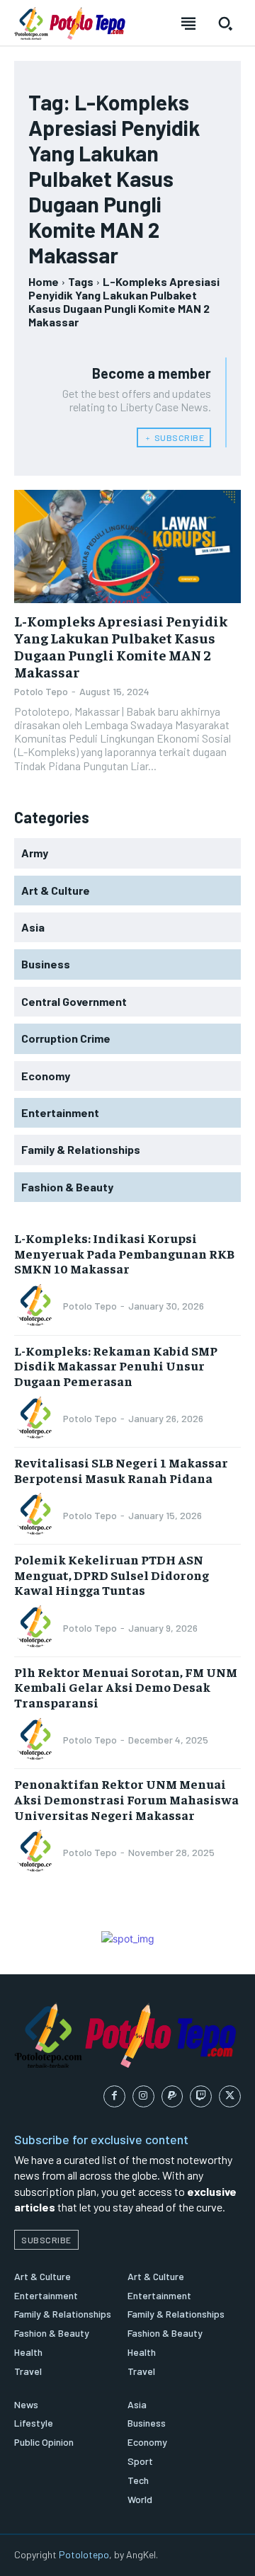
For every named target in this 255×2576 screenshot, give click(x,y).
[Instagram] (143, 2096)
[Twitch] (201, 2096)
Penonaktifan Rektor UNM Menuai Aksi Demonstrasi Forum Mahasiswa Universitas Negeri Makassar (126, 1799)
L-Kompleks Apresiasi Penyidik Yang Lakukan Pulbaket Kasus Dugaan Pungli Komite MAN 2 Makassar (121, 646)
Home (44, 281)
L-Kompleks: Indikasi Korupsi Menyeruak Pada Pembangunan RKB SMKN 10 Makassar (124, 1253)
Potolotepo (84, 2554)
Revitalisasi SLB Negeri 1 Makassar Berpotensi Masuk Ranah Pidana (121, 1470)
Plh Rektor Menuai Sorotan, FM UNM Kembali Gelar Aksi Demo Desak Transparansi (126, 1687)
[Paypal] (172, 2096)
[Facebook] (114, 2096)
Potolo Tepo (41, 691)
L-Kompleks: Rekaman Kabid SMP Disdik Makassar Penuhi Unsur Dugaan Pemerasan (116, 1366)
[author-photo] (38, 1306)
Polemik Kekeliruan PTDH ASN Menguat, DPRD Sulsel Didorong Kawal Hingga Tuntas (112, 1574)
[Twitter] (230, 2096)
